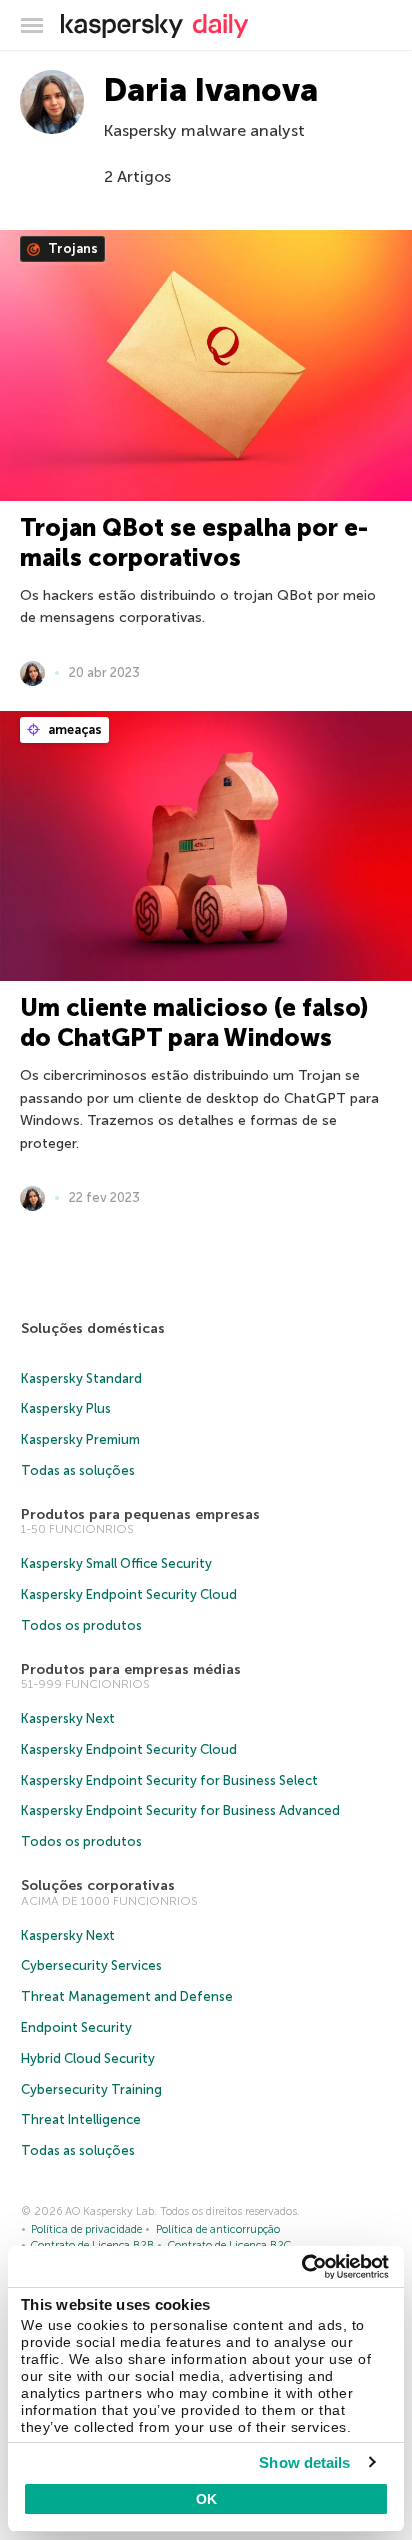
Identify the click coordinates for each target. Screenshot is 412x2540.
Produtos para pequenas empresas (140, 1514)
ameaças (73, 729)
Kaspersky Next (68, 1718)
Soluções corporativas (98, 1885)
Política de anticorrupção (218, 2229)
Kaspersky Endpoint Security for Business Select (169, 1780)
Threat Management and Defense (127, 1996)
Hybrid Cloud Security (88, 2058)
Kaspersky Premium (80, 1439)
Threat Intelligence (81, 2119)
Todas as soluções (78, 1470)
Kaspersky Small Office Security (116, 1563)
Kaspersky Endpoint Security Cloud (129, 1594)
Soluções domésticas (93, 1328)
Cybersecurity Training (91, 2089)
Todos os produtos (81, 1625)
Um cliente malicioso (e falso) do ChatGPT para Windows (194, 1022)
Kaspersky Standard (81, 1378)
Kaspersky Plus (66, 1408)
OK (206, 2499)
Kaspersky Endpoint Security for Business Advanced (180, 1810)
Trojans (71, 248)
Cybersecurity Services (91, 1965)
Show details (304, 2462)
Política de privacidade (86, 2229)
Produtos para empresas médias (131, 1669)
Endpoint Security (76, 2027)
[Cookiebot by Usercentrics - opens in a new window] (301, 2267)
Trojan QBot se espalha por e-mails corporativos (194, 542)
